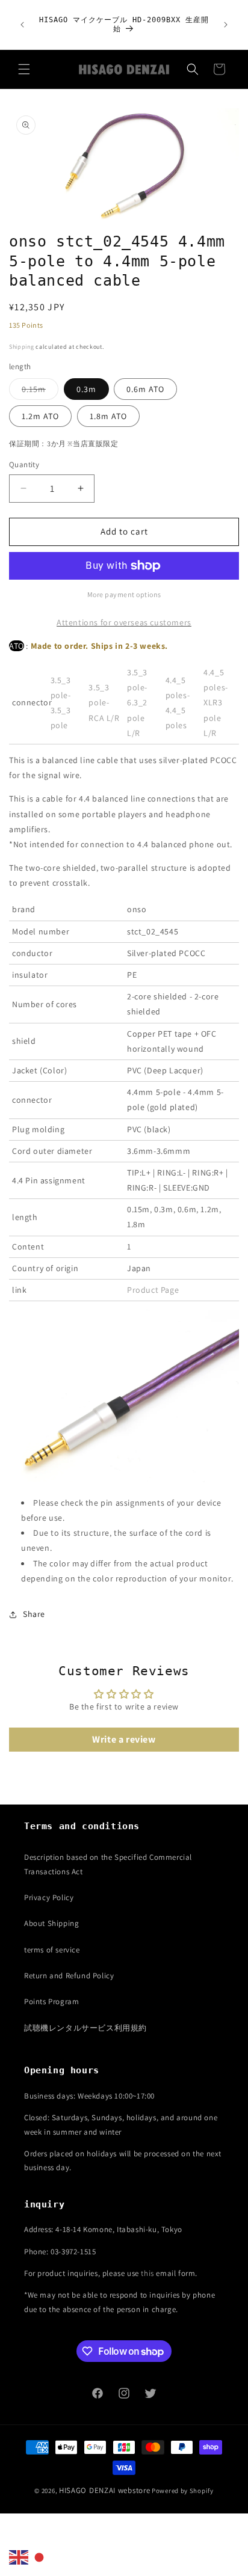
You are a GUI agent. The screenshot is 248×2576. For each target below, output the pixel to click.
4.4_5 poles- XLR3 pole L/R (216, 703)
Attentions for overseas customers (124, 622)
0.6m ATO (145, 389)
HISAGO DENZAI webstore (104, 2490)
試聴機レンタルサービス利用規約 (85, 2028)
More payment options (124, 594)
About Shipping (51, 1923)
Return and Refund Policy (69, 1976)
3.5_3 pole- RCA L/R (104, 702)
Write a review (124, 1739)
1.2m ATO (40, 416)
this (147, 2273)
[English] (19, 2557)
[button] (24, 69)
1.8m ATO (108, 416)
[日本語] (40, 2557)
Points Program (51, 2001)
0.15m (40, 391)
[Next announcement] (226, 25)
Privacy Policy (49, 1897)
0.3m (86, 389)
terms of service (52, 1950)
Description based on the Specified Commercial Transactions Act (108, 1864)
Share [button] (34, 1614)
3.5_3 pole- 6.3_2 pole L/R (137, 703)
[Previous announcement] (22, 25)
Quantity (24, 465)
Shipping (22, 347)
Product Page (153, 1290)
